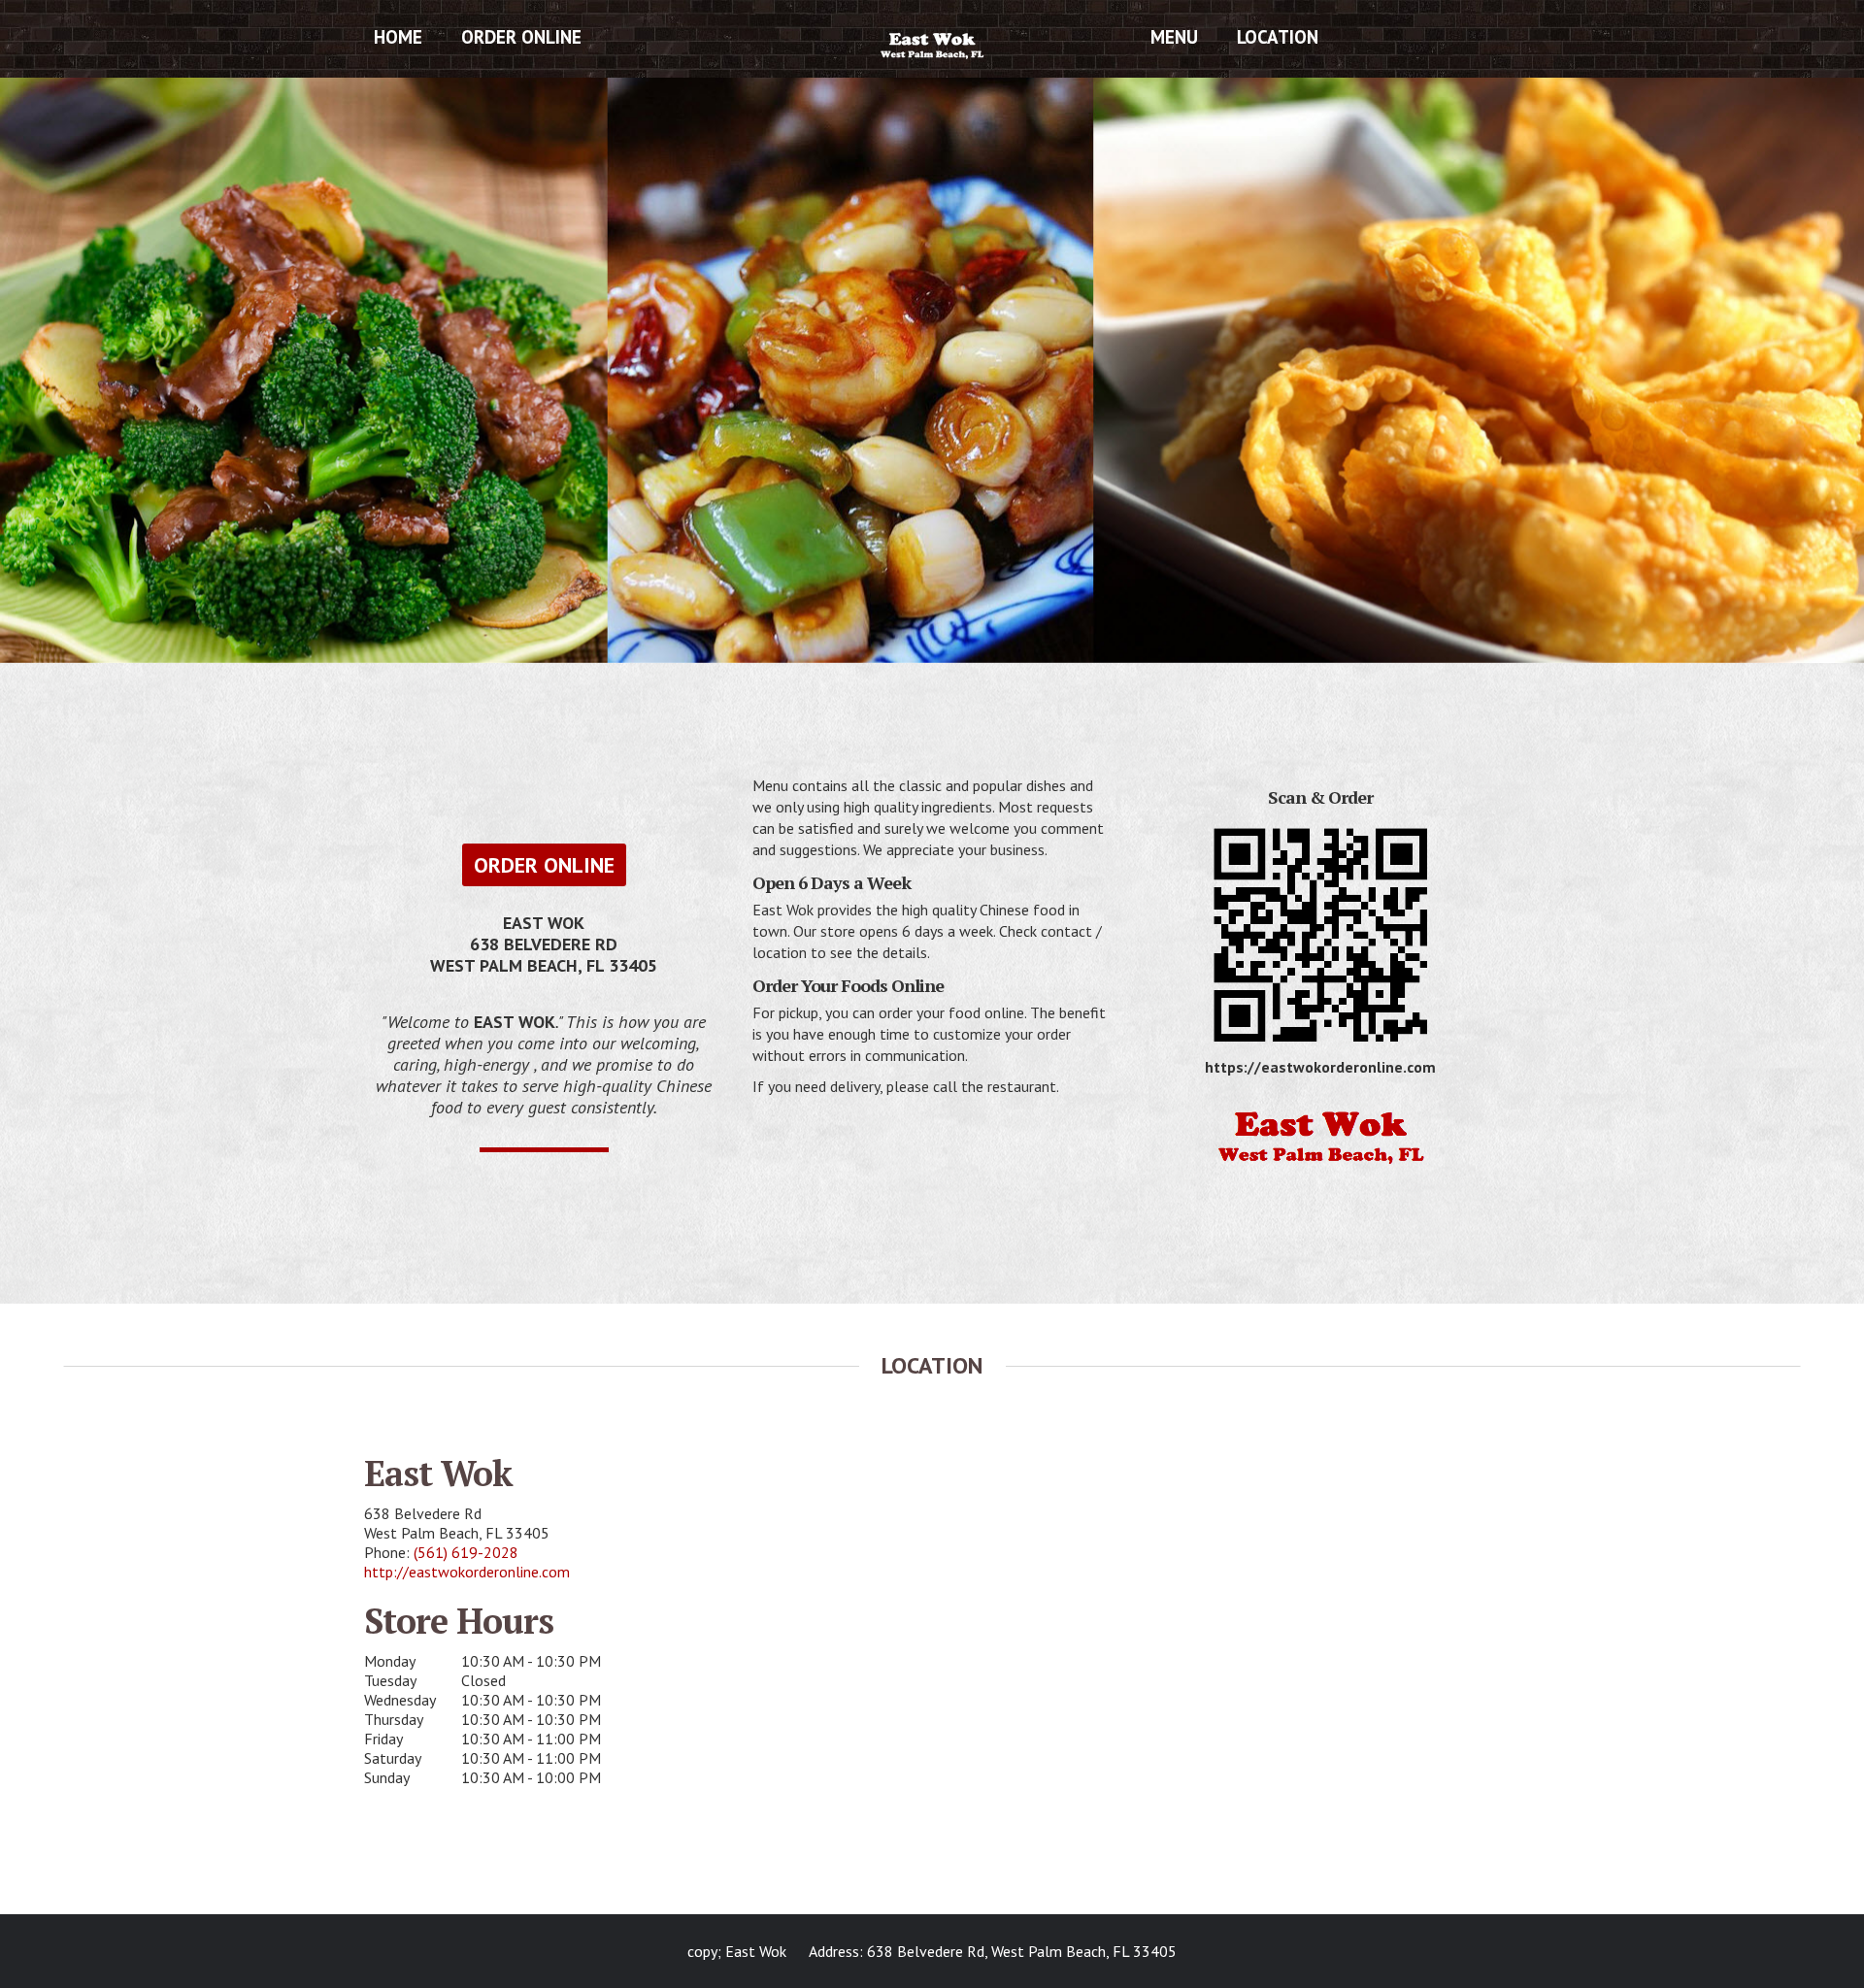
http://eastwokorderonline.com (467, 1572)
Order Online (521, 37)
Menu (1174, 37)
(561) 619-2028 (466, 1552)
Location (1278, 37)
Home (398, 37)
